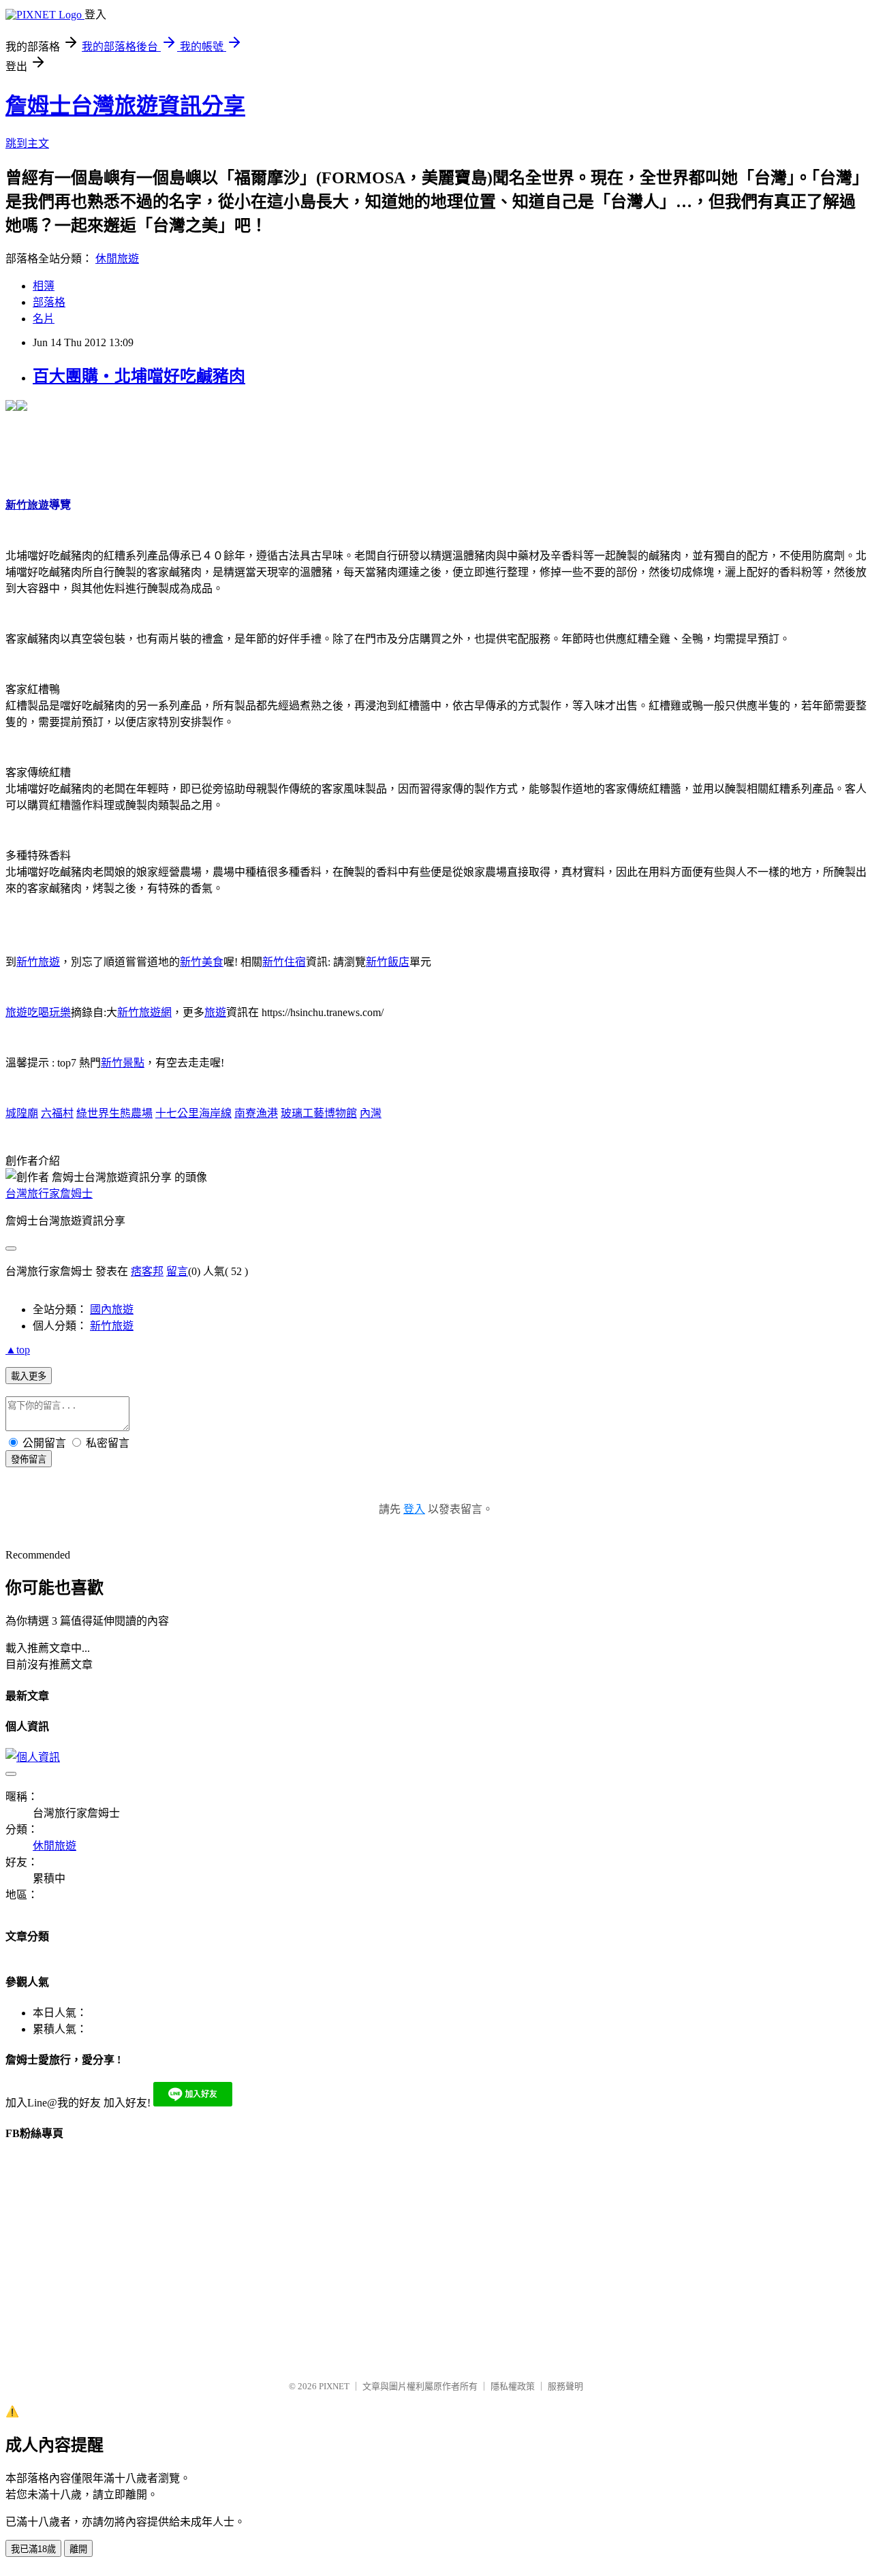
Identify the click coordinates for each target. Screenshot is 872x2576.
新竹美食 (202, 962)
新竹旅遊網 (144, 1012)
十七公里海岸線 (193, 1113)
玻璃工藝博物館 (319, 1113)
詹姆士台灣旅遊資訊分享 (125, 106)
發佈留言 (29, 1459)
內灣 (371, 1113)
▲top (18, 1350)
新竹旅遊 (38, 962)
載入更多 (29, 1376)
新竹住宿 (284, 962)
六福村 (57, 1113)
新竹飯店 (388, 962)
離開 (78, 2549)
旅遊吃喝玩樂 (38, 1012)
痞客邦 (147, 1271)
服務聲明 (565, 2386)
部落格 (49, 302)
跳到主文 (27, 143)
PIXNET (334, 2386)
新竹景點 (123, 1063)
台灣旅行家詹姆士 (49, 1194)
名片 (44, 319)
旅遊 (215, 1012)
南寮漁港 (256, 1113)
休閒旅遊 (117, 259)
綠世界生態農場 (114, 1113)
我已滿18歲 (33, 2549)
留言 (177, 1271)
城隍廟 (22, 1113)
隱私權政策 (513, 2386)
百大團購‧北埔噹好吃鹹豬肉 (139, 376)
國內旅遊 (112, 1309)
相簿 (44, 286)
